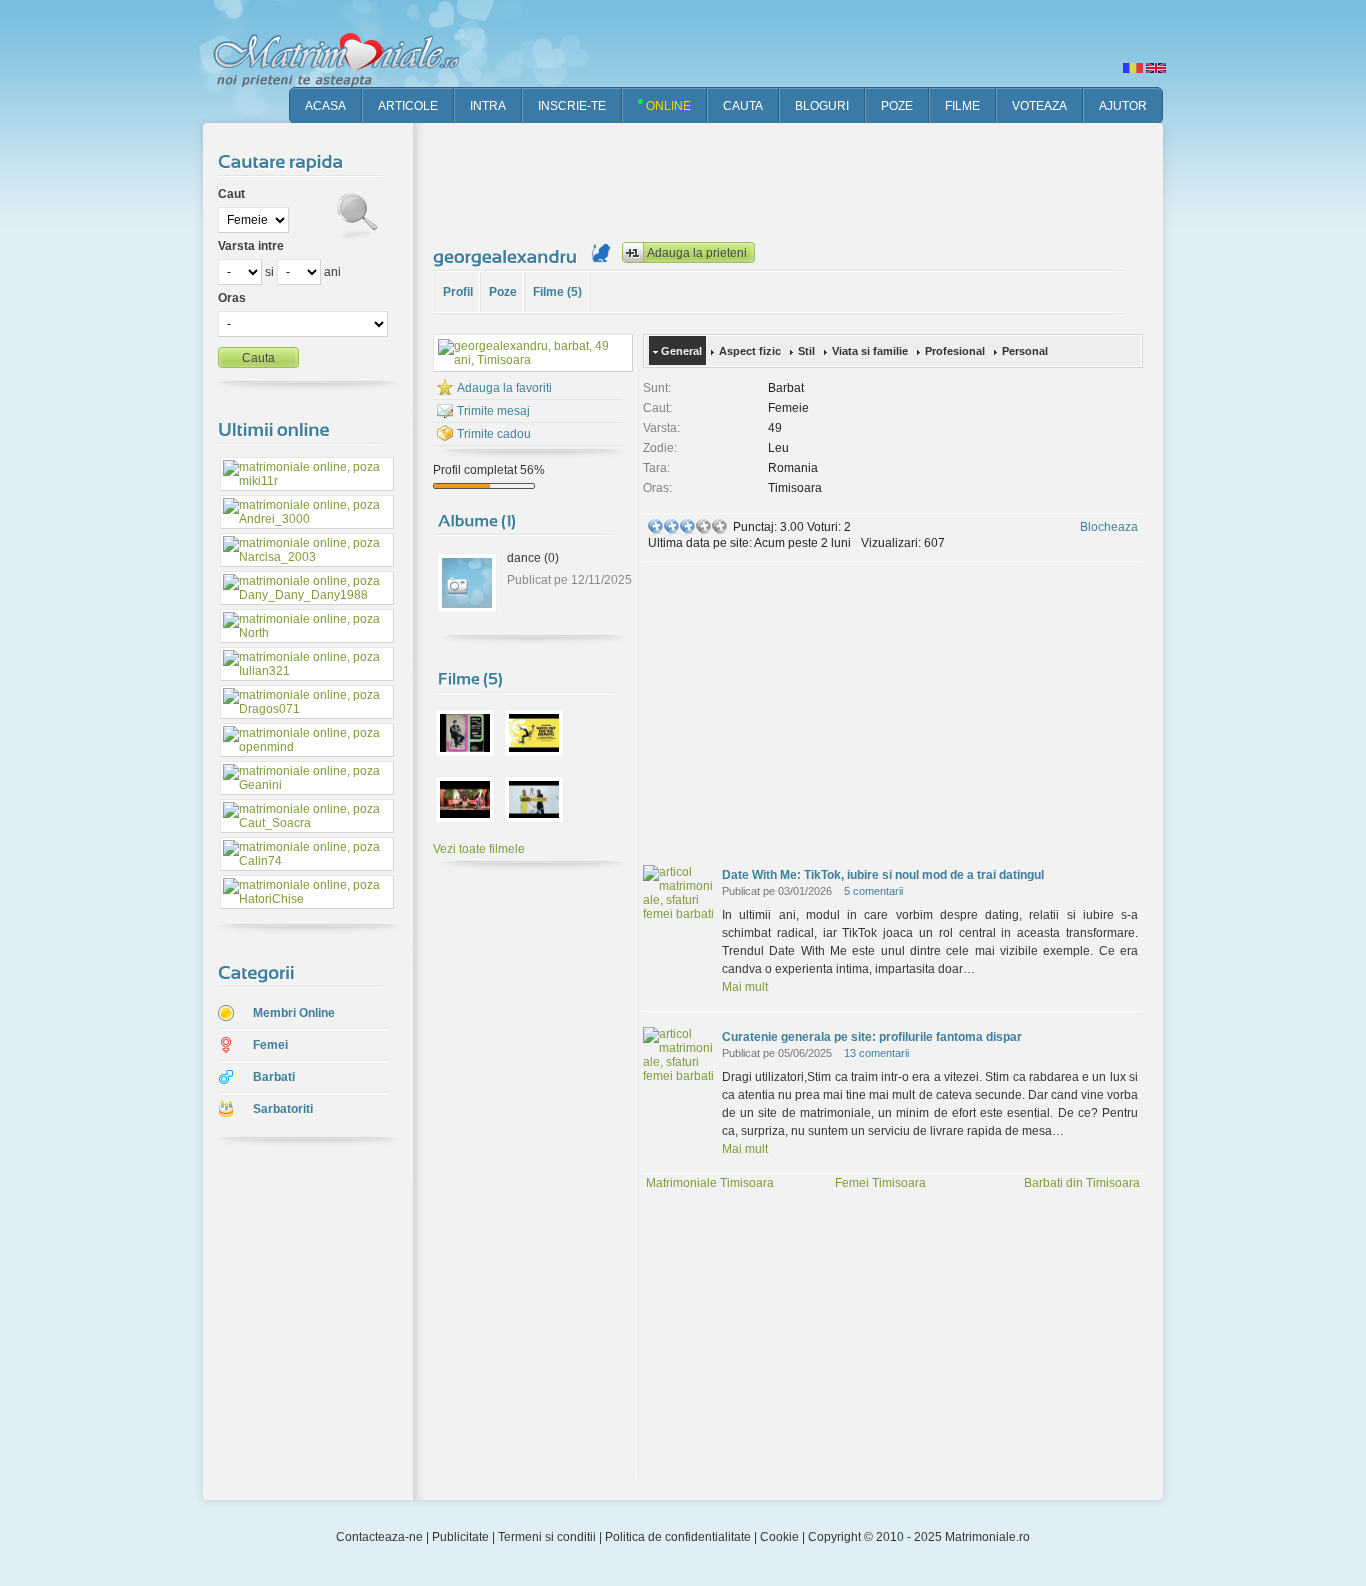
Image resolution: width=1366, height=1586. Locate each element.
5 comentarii (873, 891)
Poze (503, 292)
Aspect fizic (750, 351)
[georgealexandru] (507, 256)
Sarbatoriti (283, 1109)
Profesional (955, 351)
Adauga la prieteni (697, 253)
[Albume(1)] (477, 519)
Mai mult (745, 987)
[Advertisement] (797, 180)
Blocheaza (1109, 527)
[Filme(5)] (470, 677)
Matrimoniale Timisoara (710, 1183)
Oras (232, 298)
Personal (1025, 351)
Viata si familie (870, 351)
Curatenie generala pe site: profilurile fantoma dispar (872, 1037)
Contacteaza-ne (379, 1537)
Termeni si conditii (547, 1537)
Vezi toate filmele (479, 849)
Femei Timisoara (880, 1183)
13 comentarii (876, 1053)
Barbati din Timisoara (1082, 1183)
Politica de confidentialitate (678, 1537)
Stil (806, 351)
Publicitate (460, 1537)
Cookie (779, 1537)
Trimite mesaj (493, 411)
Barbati (274, 1077)
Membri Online (294, 1013)
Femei (270, 1045)
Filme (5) (557, 292)
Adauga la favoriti (504, 388)
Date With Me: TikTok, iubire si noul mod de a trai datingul (883, 875)
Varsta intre (251, 246)
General (681, 351)
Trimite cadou (494, 434)
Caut (231, 194)
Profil (458, 292)
